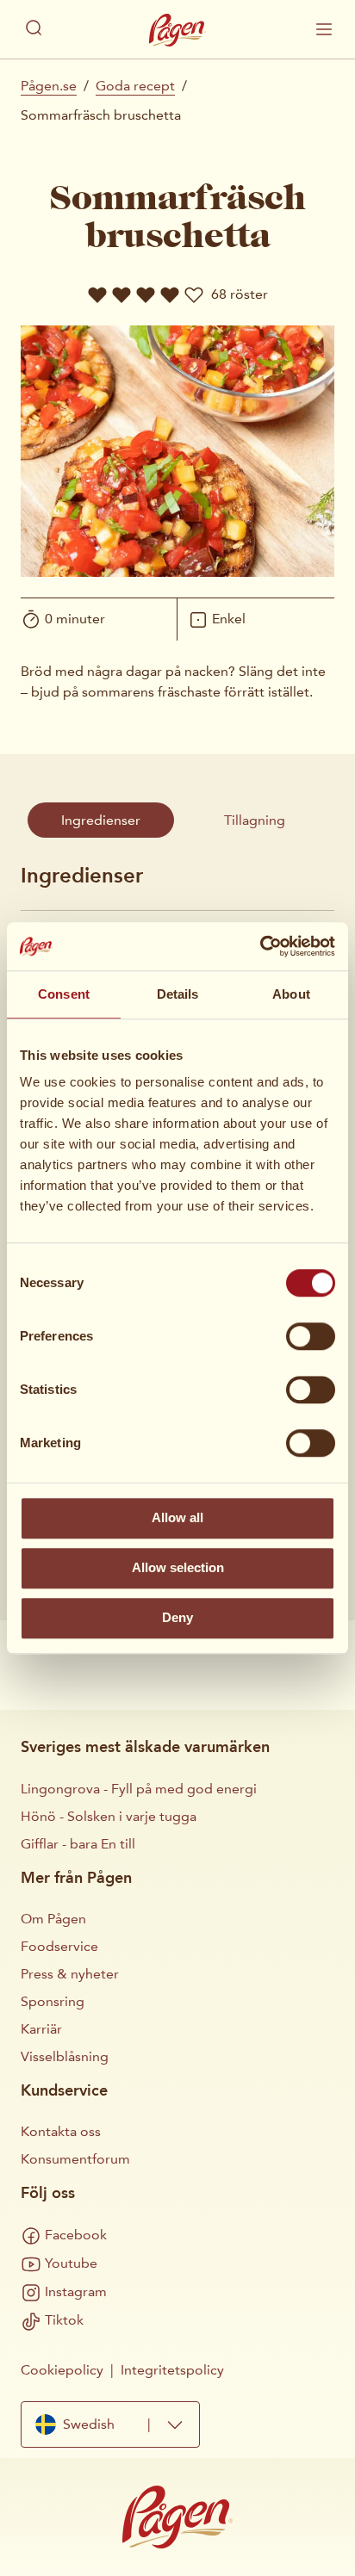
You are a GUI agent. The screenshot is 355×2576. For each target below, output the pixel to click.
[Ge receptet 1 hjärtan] (97, 294)
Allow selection (178, 1567)
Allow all (177, 1517)
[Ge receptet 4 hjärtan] (170, 294)
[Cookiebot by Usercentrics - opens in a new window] (260, 946)
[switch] (311, 1336)
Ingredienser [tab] (101, 820)
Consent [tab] (64, 994)
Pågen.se (49, 86)
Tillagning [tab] (255, 820)
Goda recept (135, 86)
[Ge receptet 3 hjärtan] (146, 294)
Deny (177, 1617)
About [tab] (291, 994)
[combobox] (110, 2425)
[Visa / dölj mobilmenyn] (324, 29)
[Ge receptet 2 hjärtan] (121, 294)
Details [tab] (178, 994)
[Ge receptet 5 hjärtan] (194, 294)
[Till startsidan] (177, 30)
